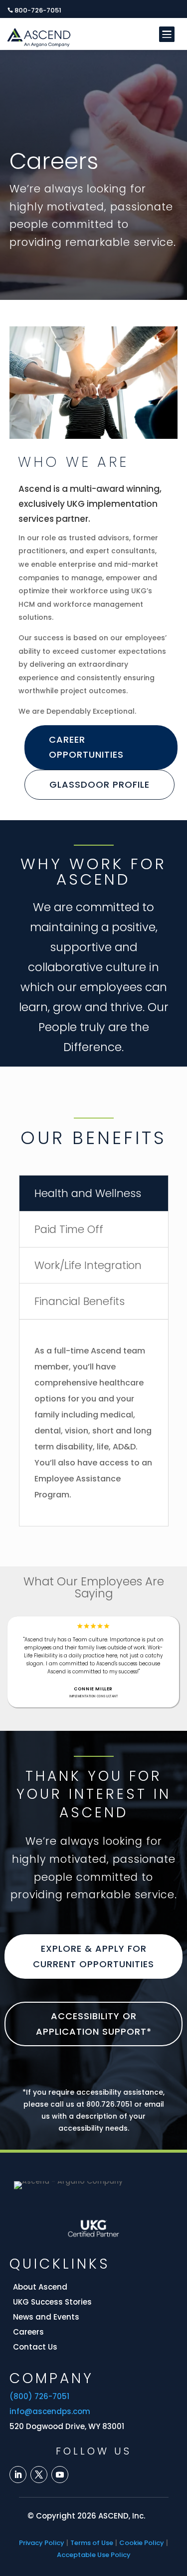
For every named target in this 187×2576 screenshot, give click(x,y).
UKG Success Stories (52, 2302)
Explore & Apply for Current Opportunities (93, 1956)
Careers (28, 2332)
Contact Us (35, 2347)
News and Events (46, 2317)
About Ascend (40, 2287)
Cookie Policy (142, 2543)
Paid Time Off (69, 1229)
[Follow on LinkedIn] (18, 2475)
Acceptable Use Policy (94, 2555)
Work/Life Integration (88, 1265)
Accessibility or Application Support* (94, 2024)
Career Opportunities (86, 747)
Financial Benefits (80, 1301)
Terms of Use (92, 2543)
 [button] (166, 34)
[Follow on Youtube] (60, 2475)
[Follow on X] (39, 2475)
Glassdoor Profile (99, 784)
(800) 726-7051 (39, 2396)
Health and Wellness (88, 1193)
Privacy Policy (42, 2543)
